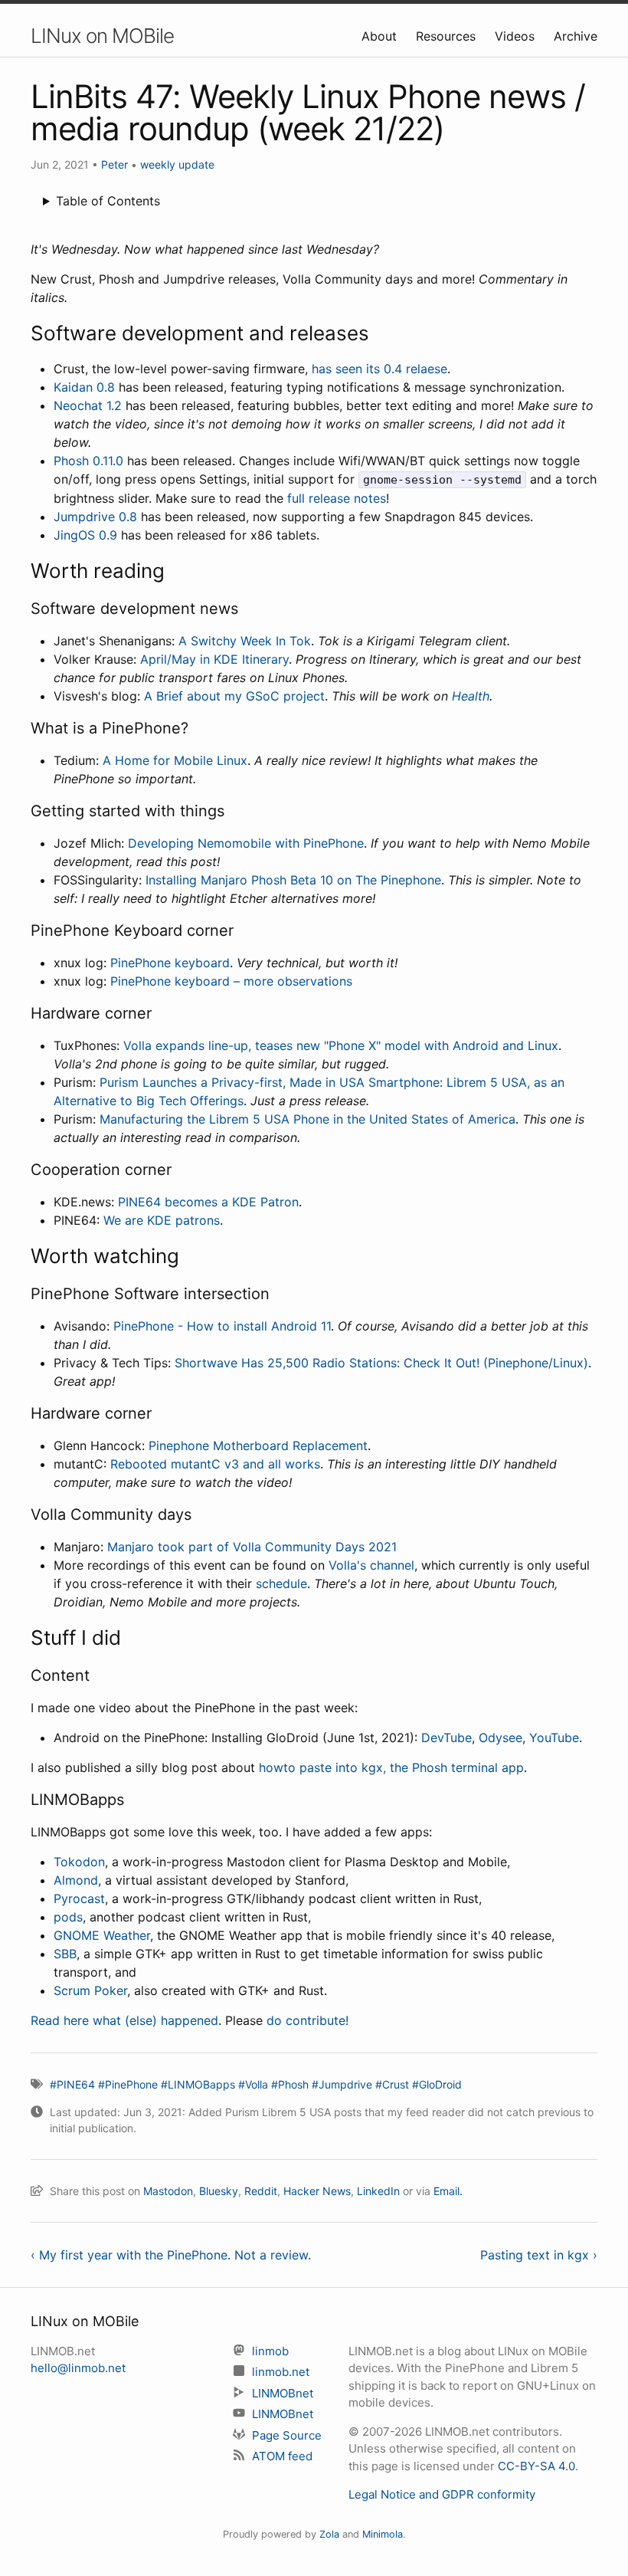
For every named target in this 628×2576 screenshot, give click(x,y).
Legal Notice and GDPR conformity (442, 2494)
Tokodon (79, 1862)
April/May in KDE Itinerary (214, 659)
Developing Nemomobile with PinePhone (246, 843)
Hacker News (317, 2191)
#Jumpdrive (342, 2084)
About (381, 36)
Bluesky (219, 2191)
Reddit (261, 2191)
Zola (329, 2534)
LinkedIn (378, 2191)
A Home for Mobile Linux (175, 760)
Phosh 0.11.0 (88, 461)
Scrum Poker (90, 1990)
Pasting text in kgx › (539, 2255)
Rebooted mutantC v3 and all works (215, 1464)
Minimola (383, 2534)
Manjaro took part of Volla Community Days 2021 (252, 1547)
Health (471, 696)
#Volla (253, 2084)
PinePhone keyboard (170, 963)
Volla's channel (371, 1565)
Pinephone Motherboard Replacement (258, 1446)
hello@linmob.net (78, 2368)
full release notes (337, 498)
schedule (281, 1583)
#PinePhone (128, 2084)
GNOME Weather (102, 1935)
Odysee (500, 1738)
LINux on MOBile (102, 36)
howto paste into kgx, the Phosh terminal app (391, 1767)
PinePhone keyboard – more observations (231, 981)
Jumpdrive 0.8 (95, 517)
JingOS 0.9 (85, 535)
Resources (448, 36)
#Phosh (290, 2084)
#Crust (392, 2084)
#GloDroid (437, 2084)
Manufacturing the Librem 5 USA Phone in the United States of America (307, 1119)
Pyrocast (79, 1898)
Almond (76, 1880)
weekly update (177, 164)
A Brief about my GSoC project (234, 696)
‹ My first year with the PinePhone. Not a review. (171, 2255)
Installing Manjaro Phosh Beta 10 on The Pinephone (293, 880)
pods (68, 1917)
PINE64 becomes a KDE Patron (208, 1202)
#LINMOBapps (198, 2084)
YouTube (554, 1738)
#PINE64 (72, 2084)
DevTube (446, 1738)
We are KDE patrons (162, 1220)
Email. (448, 2191)
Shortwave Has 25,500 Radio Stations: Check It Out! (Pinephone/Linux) (381, 1363)
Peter (114, 164)
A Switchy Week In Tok (245, 641)
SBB (65, 1954)
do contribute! (307, 2020)
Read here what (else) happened (124, 2020)
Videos (517, 36)
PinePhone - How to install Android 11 (222, 1326)
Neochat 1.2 (88, 405)
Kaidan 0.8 (84, 387)
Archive (576, 36)
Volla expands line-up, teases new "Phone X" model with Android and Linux (341, 1045)
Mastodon (168, 2191)
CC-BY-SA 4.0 (536, 2466)
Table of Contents (108, 201)
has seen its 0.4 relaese (379, 369)
